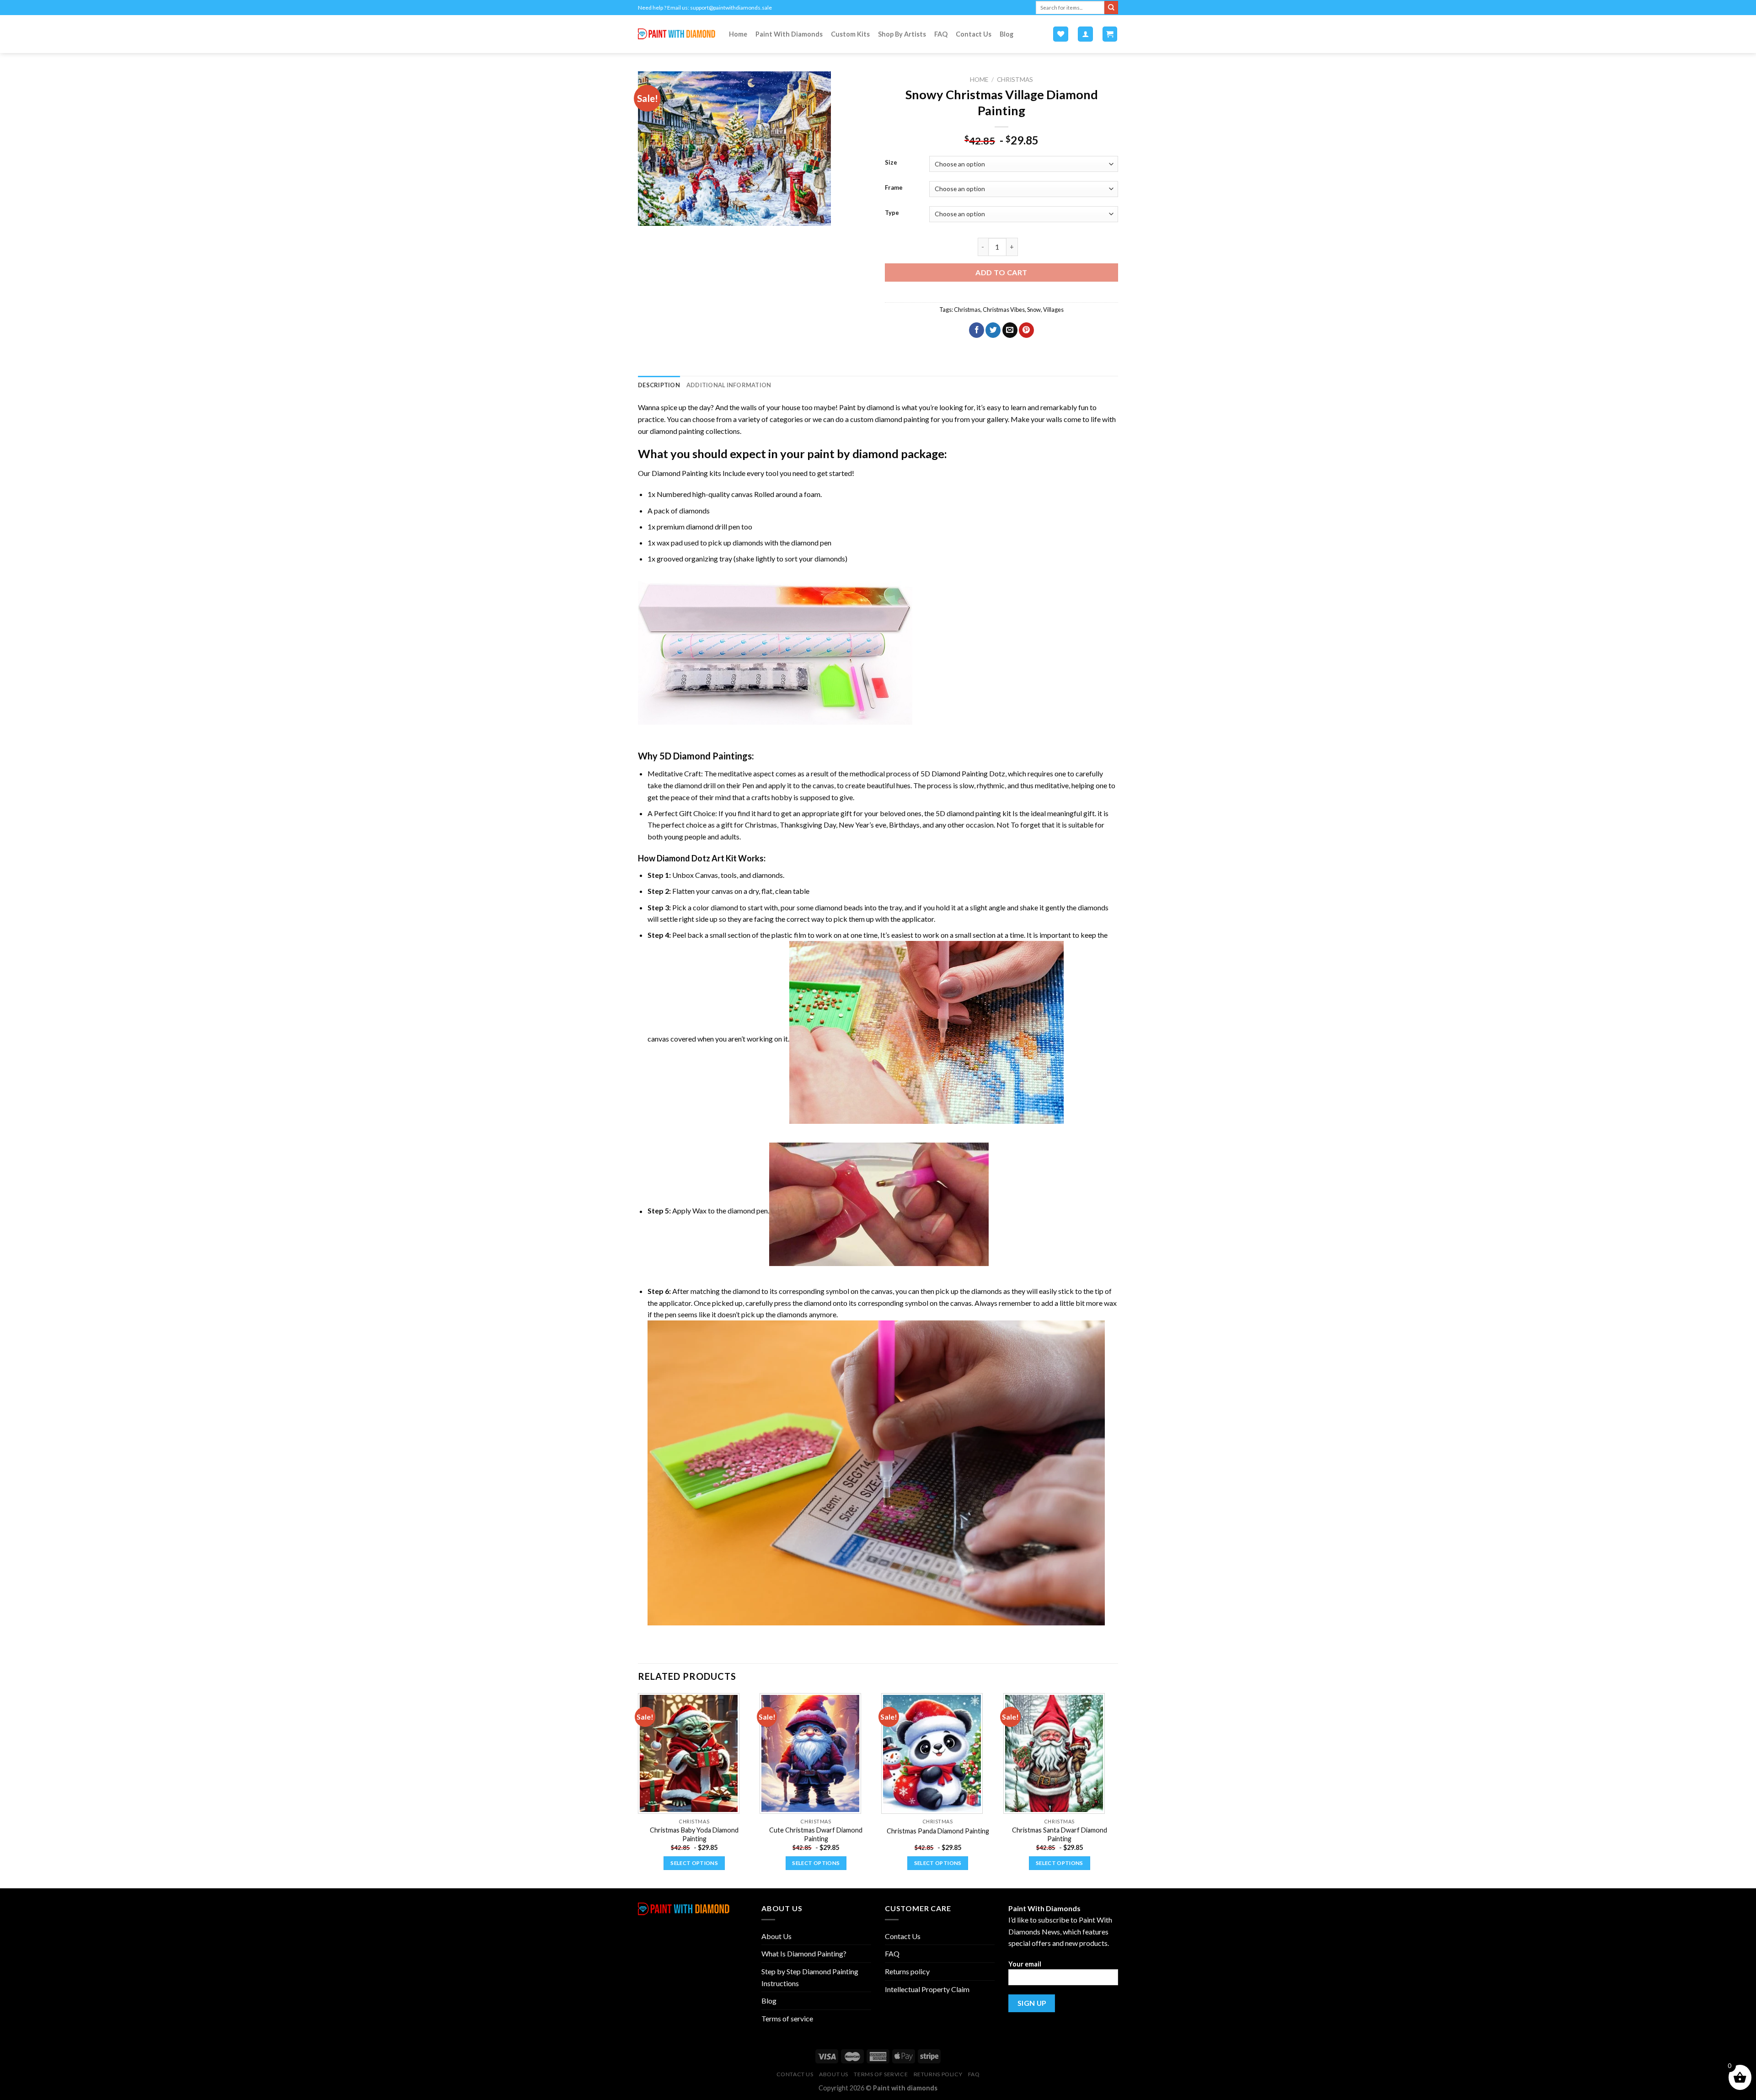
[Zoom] (650, 215)
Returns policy (907, 1971)
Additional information (729, 385)
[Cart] (1110, 34)
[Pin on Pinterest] (1026, 330)
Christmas (1015, 80)
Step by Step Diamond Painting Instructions (810, 1977)
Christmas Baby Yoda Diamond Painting (694, 1834)
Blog (1006, 34)
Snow (1034, 310)
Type (892, 213)
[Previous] (638, 1790)
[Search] (1111, 8)
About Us (776, 1936)
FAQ (941, 34)
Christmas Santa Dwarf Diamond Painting (1060, 1834)
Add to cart (1001, 272)
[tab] (659, 385)
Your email (1025, 1964)
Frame (894, 188)
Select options (694, 1863)
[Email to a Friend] (1010, 330)
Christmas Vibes (1004, 310)
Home (738, 34)
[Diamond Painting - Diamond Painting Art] (677, 34)
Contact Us (974, 34)
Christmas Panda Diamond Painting (938, 1831)
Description (659, 385)
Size (891, 163)
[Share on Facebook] (977, 330)
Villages (1053, 310)
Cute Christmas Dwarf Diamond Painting (816, 1834)
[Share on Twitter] (993, 330)
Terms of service (787, 2018)
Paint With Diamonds (789, 34)
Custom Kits (850, 34)
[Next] (1115, 1790)
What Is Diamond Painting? (804, 1953)
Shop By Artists (902, 34)
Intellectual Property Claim (927, 1989)
